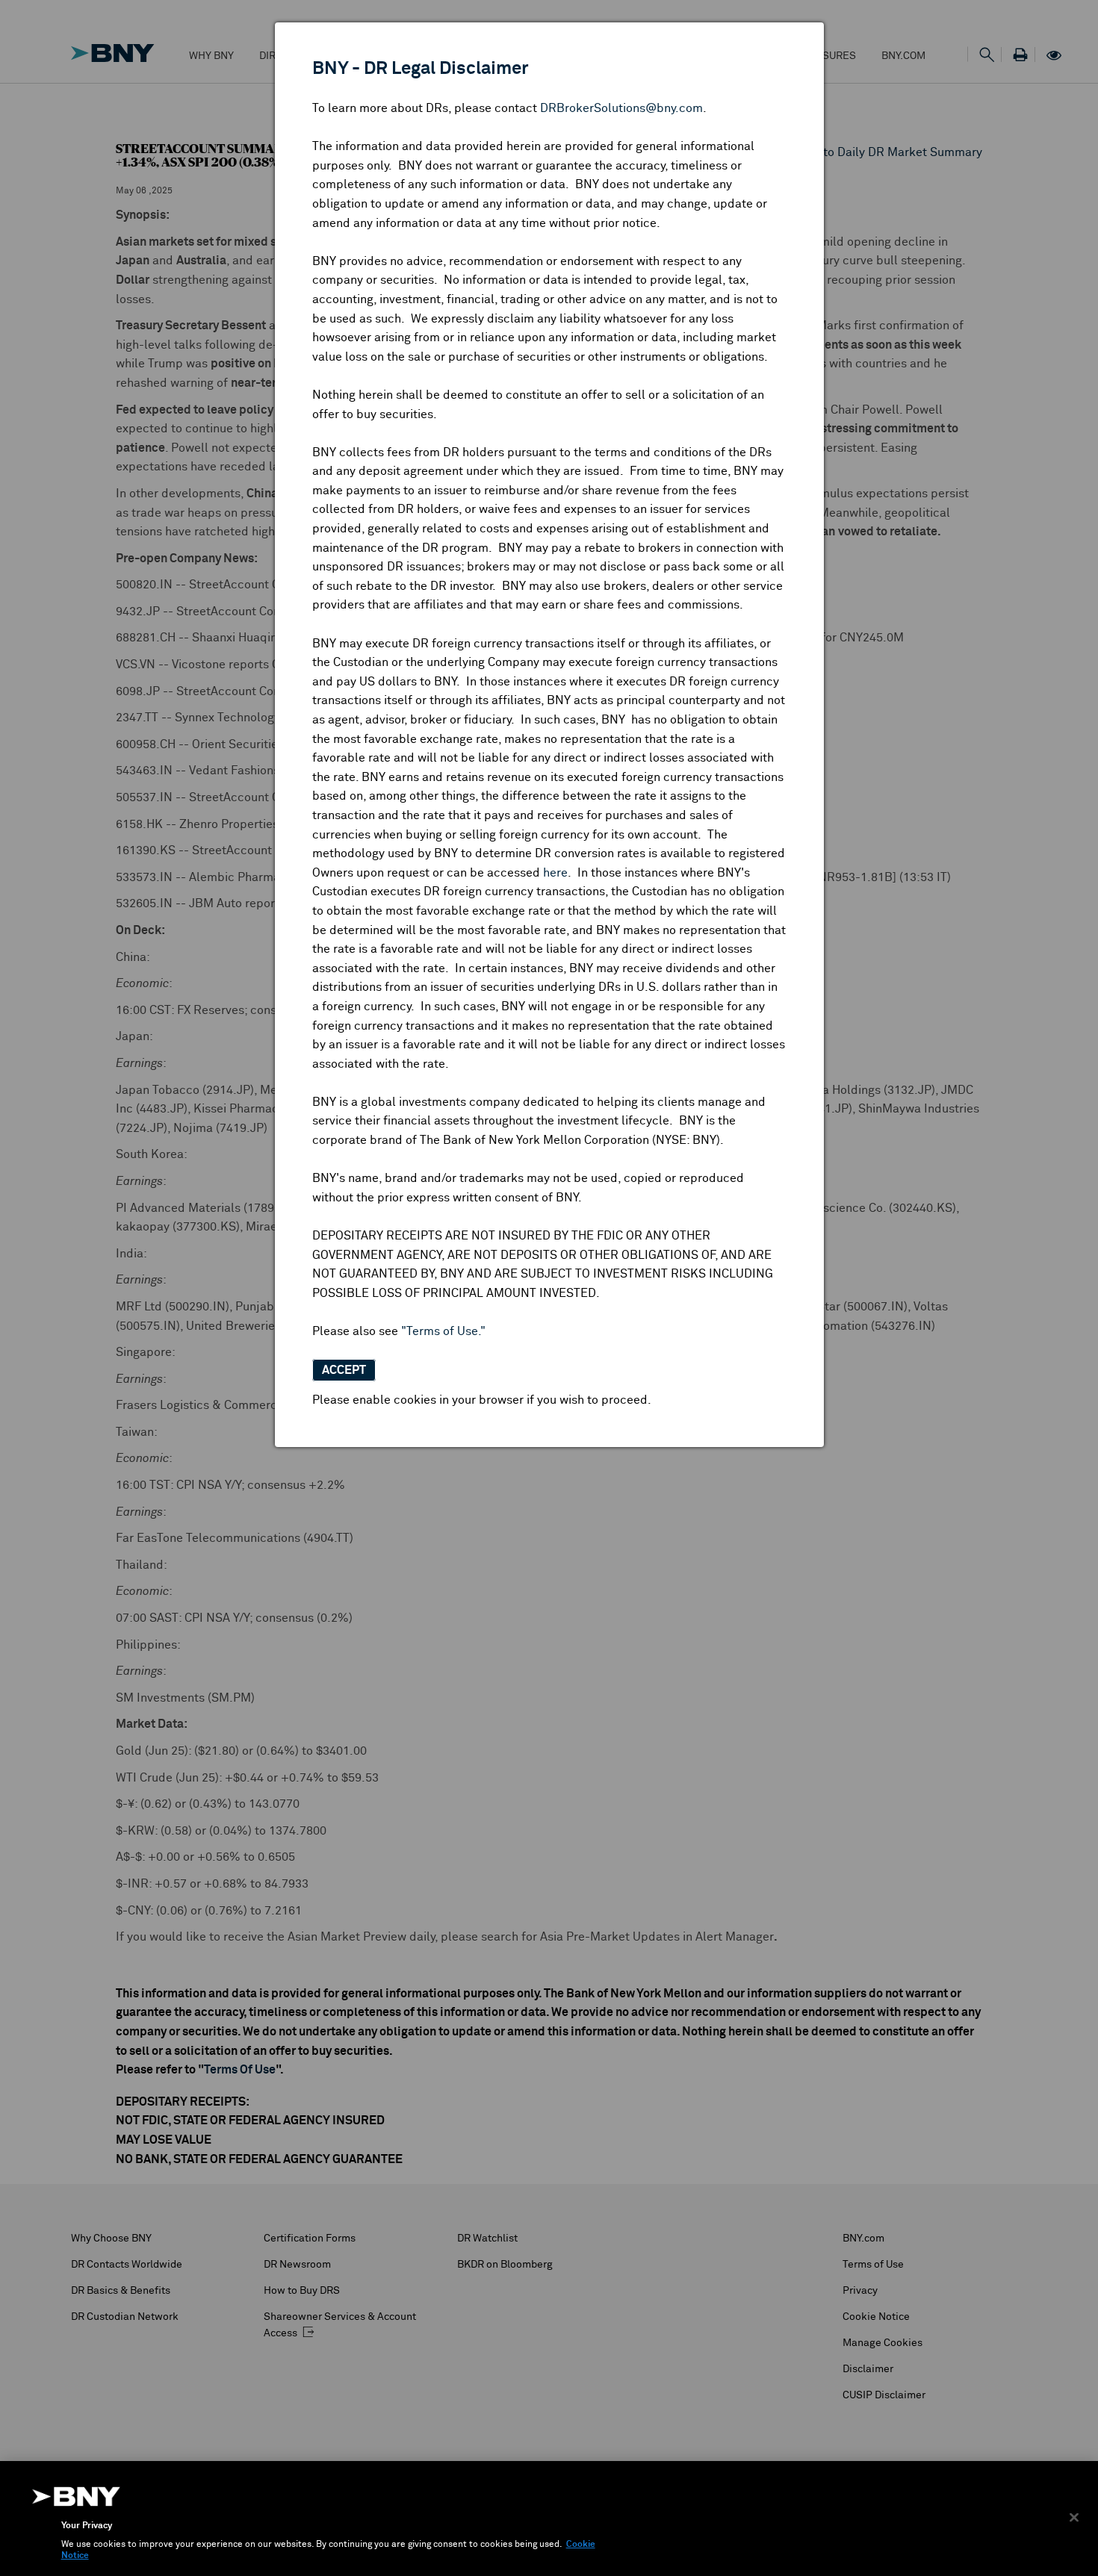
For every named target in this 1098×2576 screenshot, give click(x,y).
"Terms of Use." (443, 1331)
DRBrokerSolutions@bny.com (621, 108)
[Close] (1074, 2517)
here (555, 873)
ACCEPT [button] (344, 1370)
